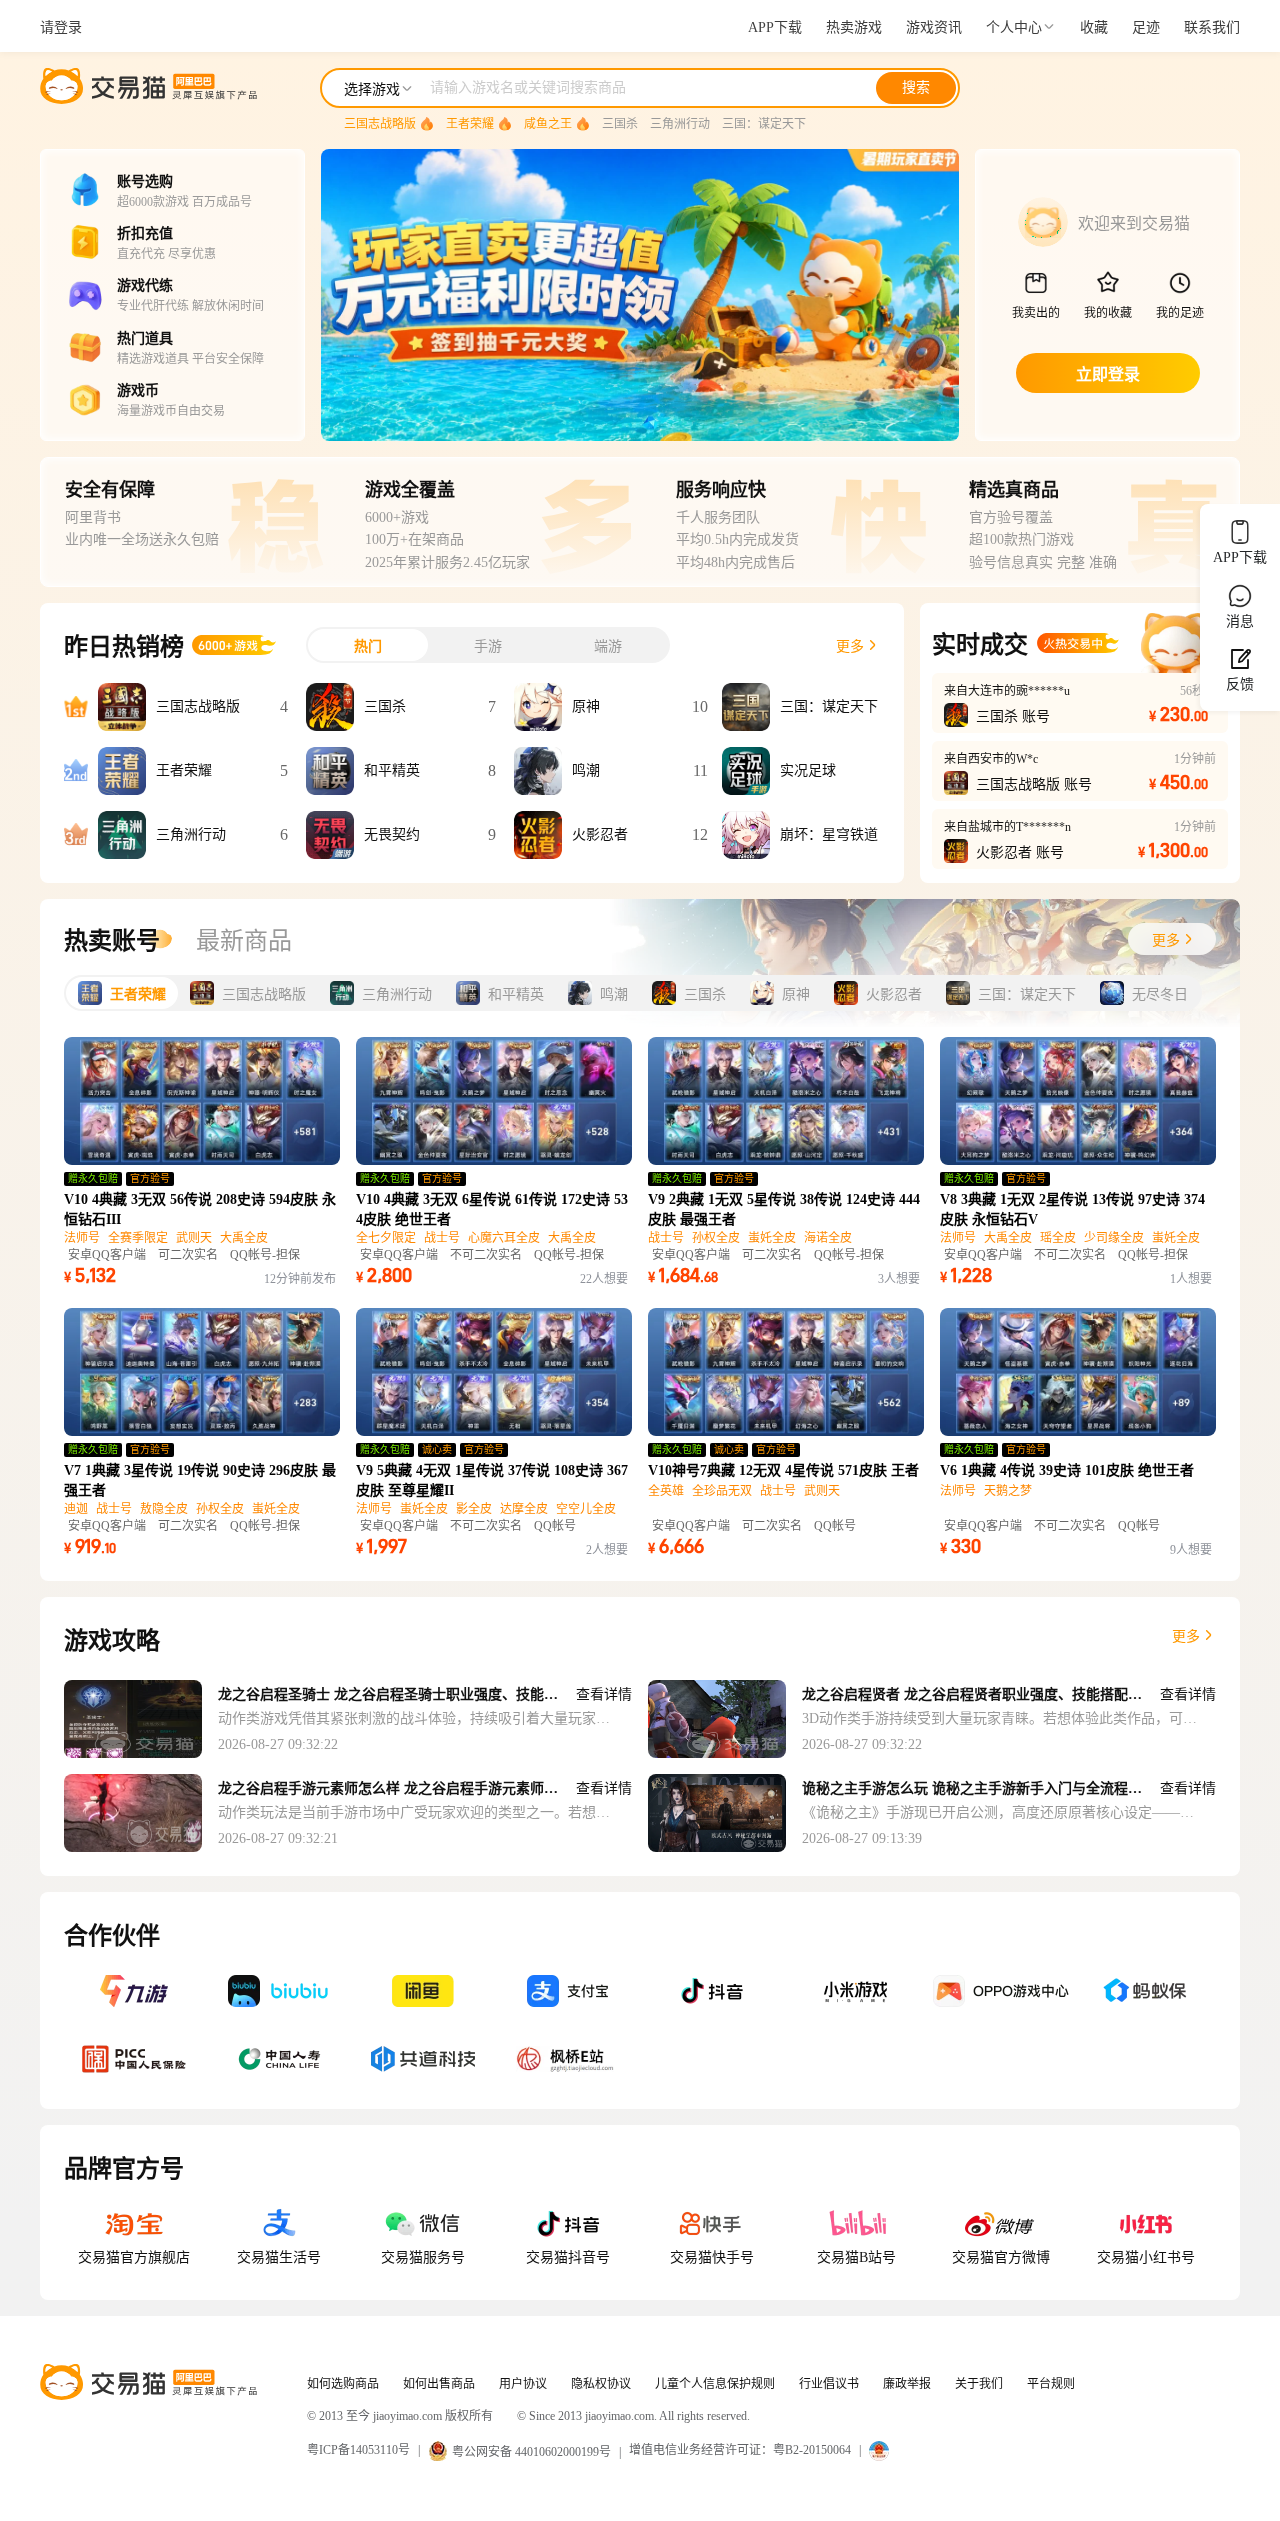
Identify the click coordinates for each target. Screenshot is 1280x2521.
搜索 (916, 87)
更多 (1186, 1636)
